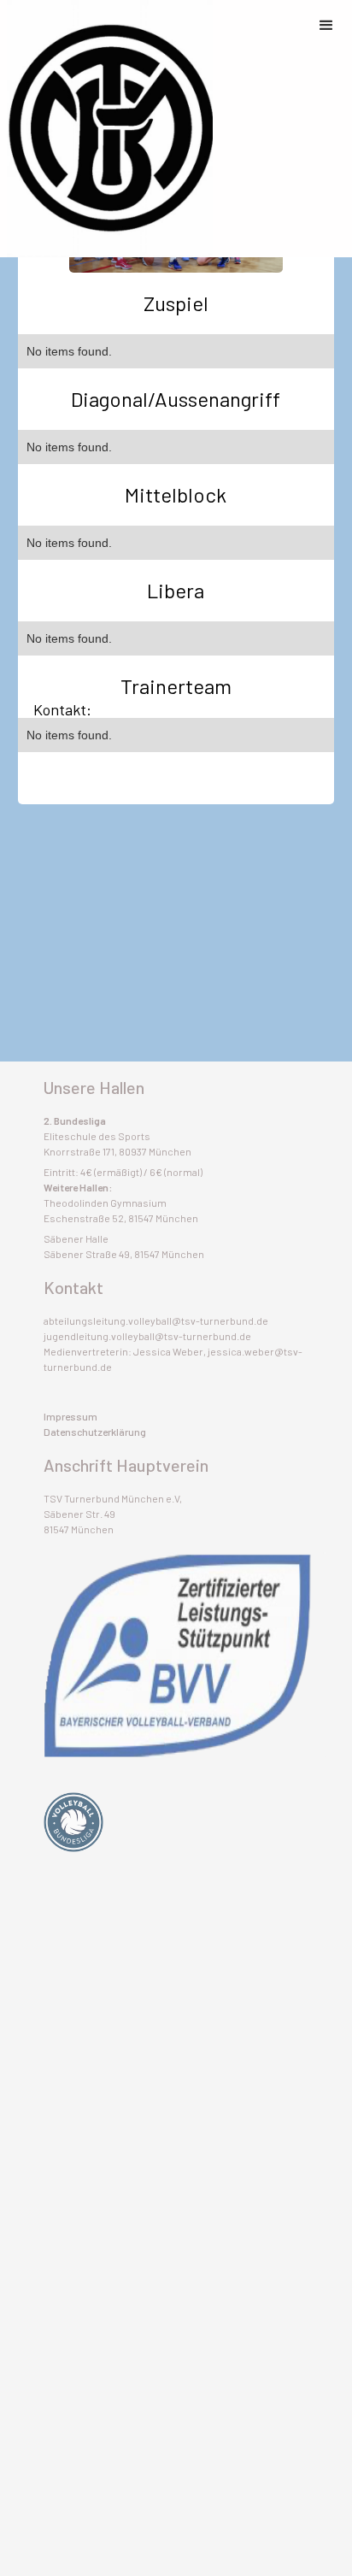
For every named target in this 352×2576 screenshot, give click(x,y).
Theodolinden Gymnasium (105, 1203)
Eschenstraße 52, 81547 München (121, 1218)
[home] (106, 129)
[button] (326, 26)
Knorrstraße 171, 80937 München (117, 1151)
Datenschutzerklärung (95, 1432)
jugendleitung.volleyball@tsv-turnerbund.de (147, 1336)
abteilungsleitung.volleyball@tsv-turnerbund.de (156, 1320)
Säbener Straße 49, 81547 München (124, 1254)
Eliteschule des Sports (97, 1136)
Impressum (70, 1416)
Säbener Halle (76, 1238)
